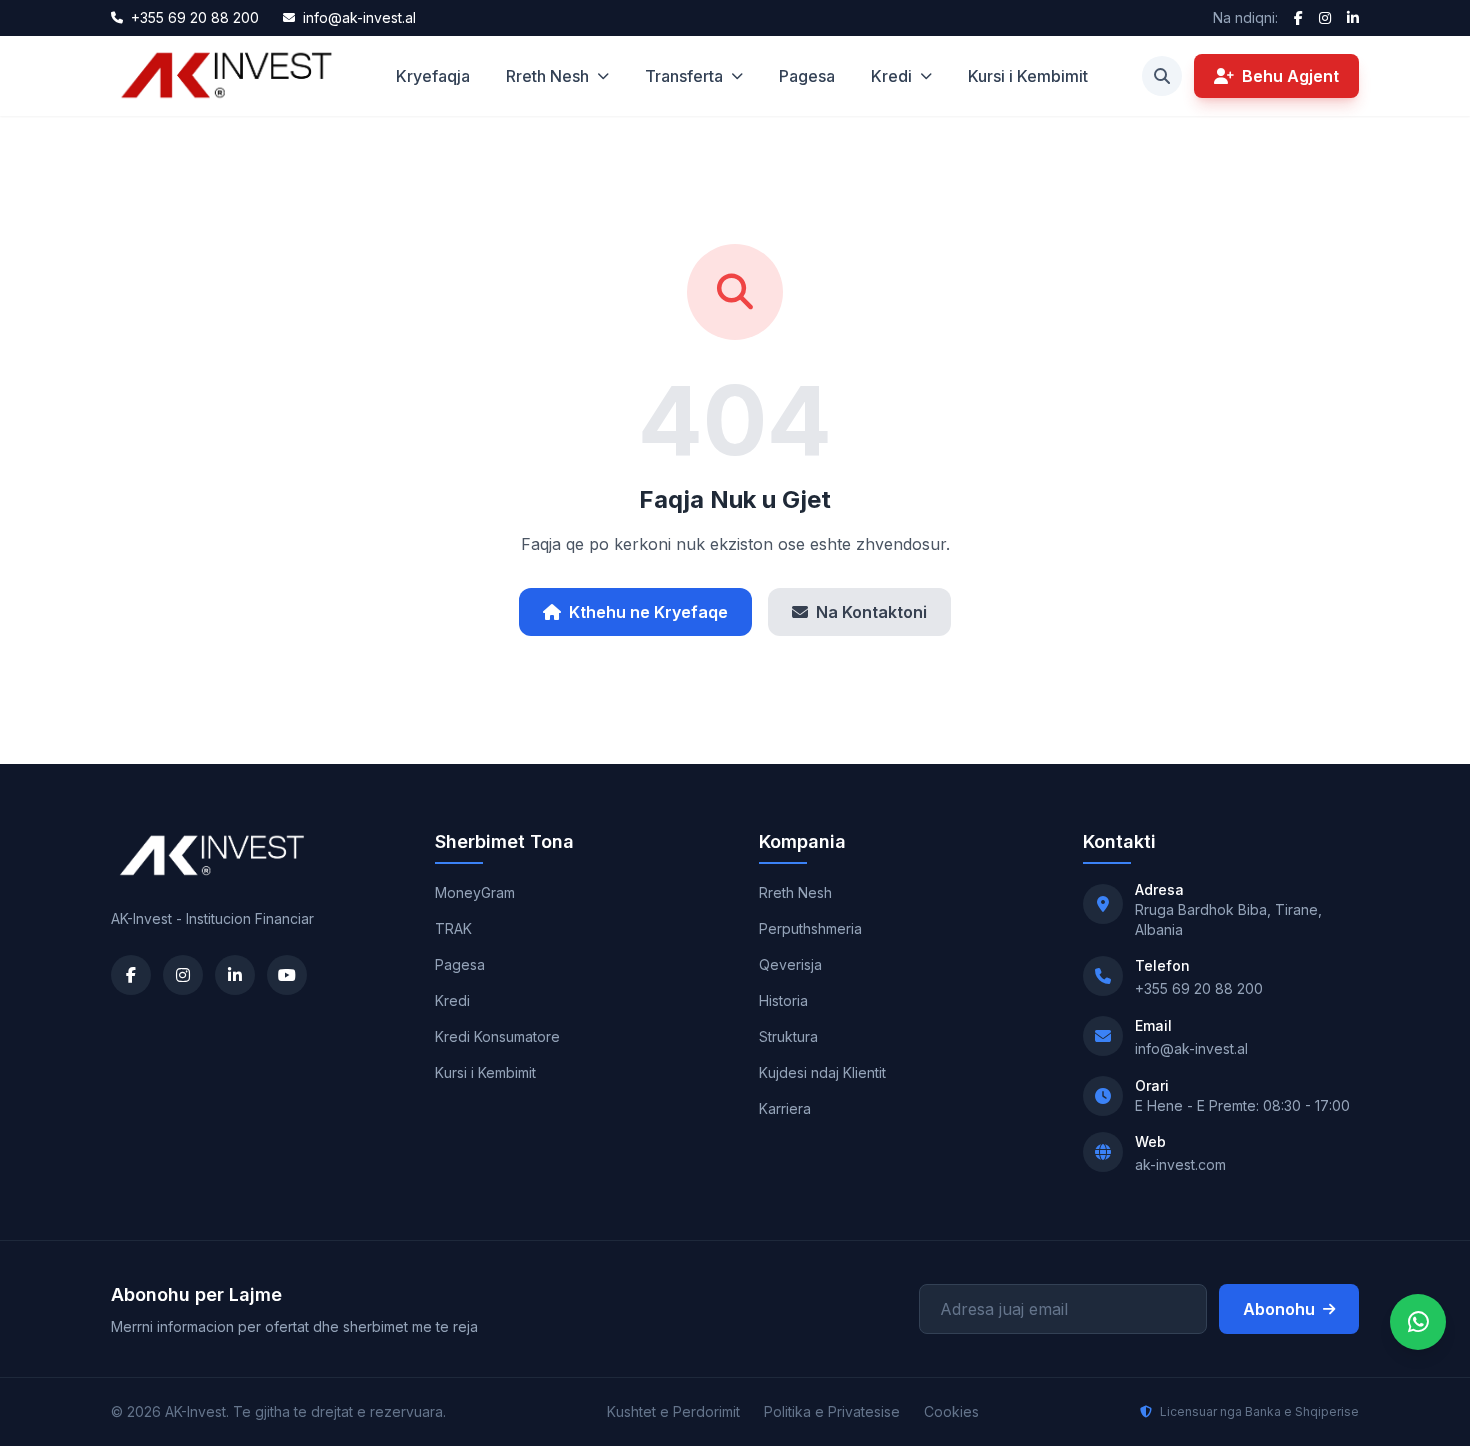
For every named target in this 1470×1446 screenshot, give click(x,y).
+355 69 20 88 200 (1199, 988)
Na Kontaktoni (871, 612)
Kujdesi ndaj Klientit (822, 1072)
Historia (783, 1000)
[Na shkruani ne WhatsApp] (1418, 1322)
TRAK (453, 928)
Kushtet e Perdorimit (673, 1411)
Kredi (891, 76)
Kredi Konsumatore (497, 1036)
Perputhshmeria (810, 928)
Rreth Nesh (547, 76)
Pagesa (807, 76)
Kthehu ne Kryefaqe (648, 612)
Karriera (785, 1108)
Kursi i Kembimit (1028, 76)
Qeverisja (790, 964)
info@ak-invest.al (1191, 1048)
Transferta (684, 76)
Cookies (951, 1411)
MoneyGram (475, 892)
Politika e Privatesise (832, 1411)
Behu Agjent (1290, 76)
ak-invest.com (1180, 1164)
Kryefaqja (433, 76)
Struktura (788, 1036)
